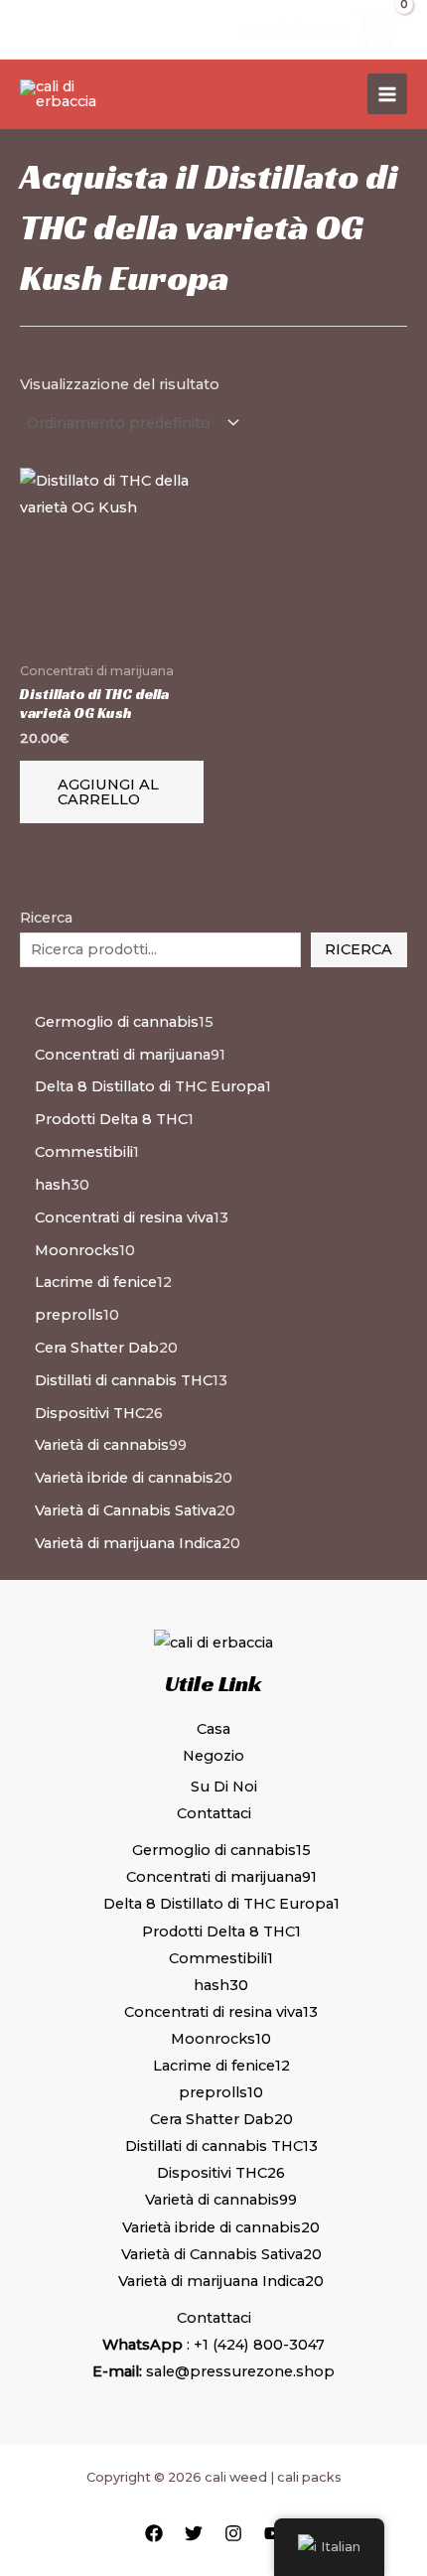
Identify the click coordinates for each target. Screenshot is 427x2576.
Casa (213, 1729)
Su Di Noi (224, 1787)
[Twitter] (194, 2533)
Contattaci (214, 1813)
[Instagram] (233, 2533)
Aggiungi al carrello (108, 792)
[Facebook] (154, 2533)
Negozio (213, 1756)
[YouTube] (273, 2533)
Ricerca (358, 949)
